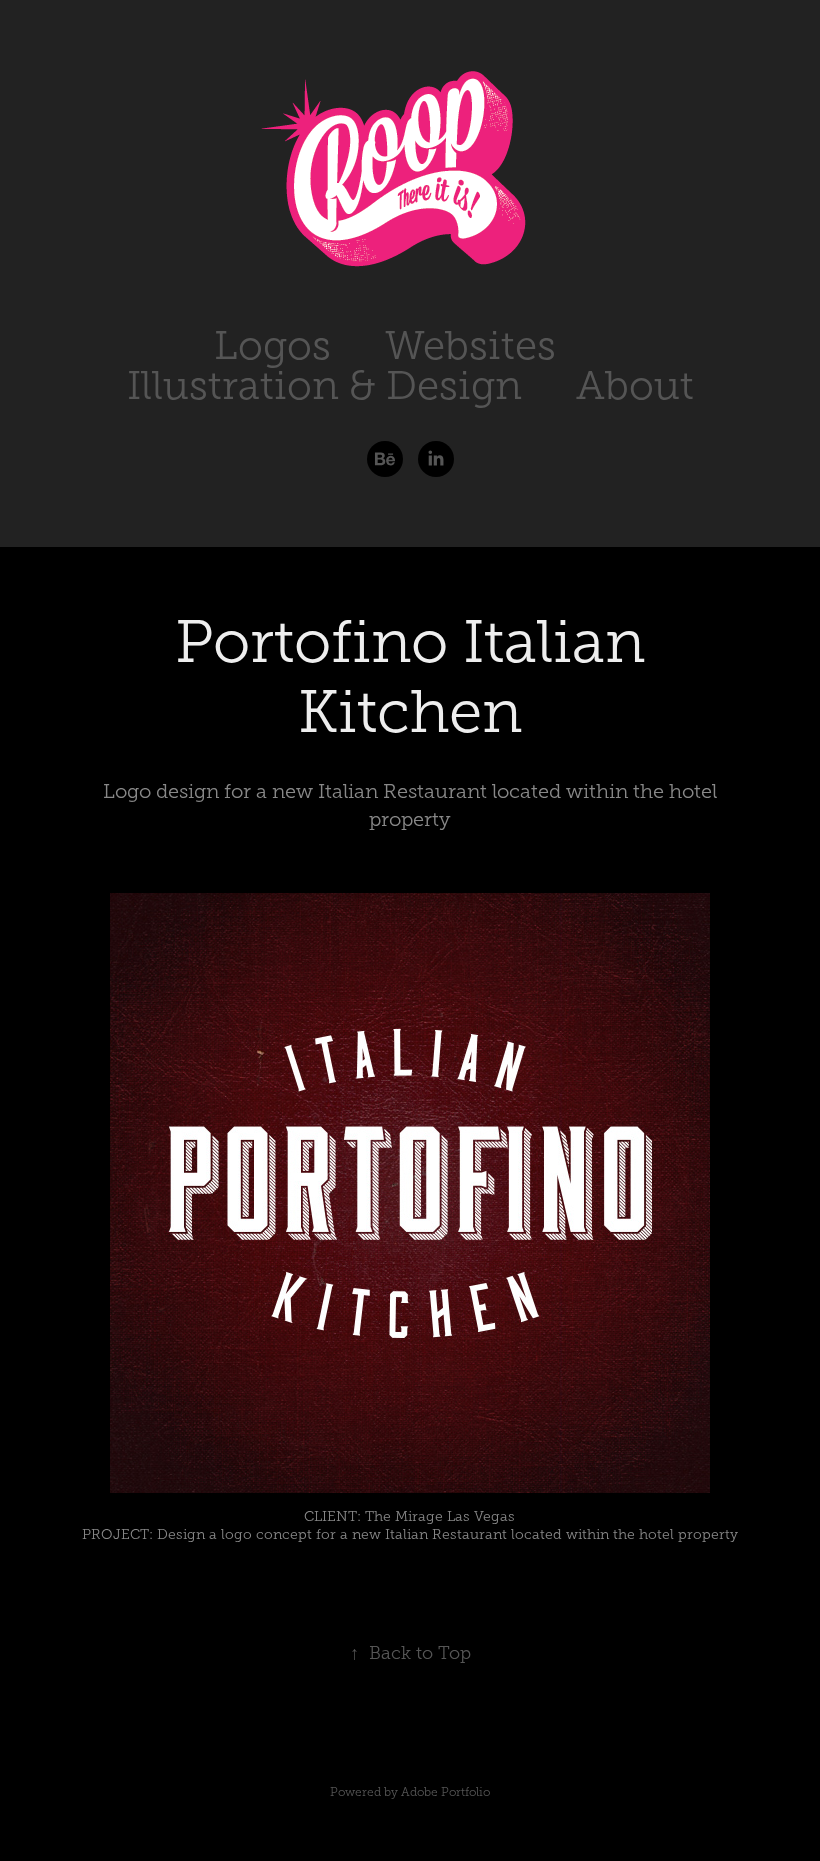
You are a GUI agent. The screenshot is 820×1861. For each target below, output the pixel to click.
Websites (470, 345)
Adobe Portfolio (445, 1792)
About (635, 385)
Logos (272, 345)
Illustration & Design (324, 385)
